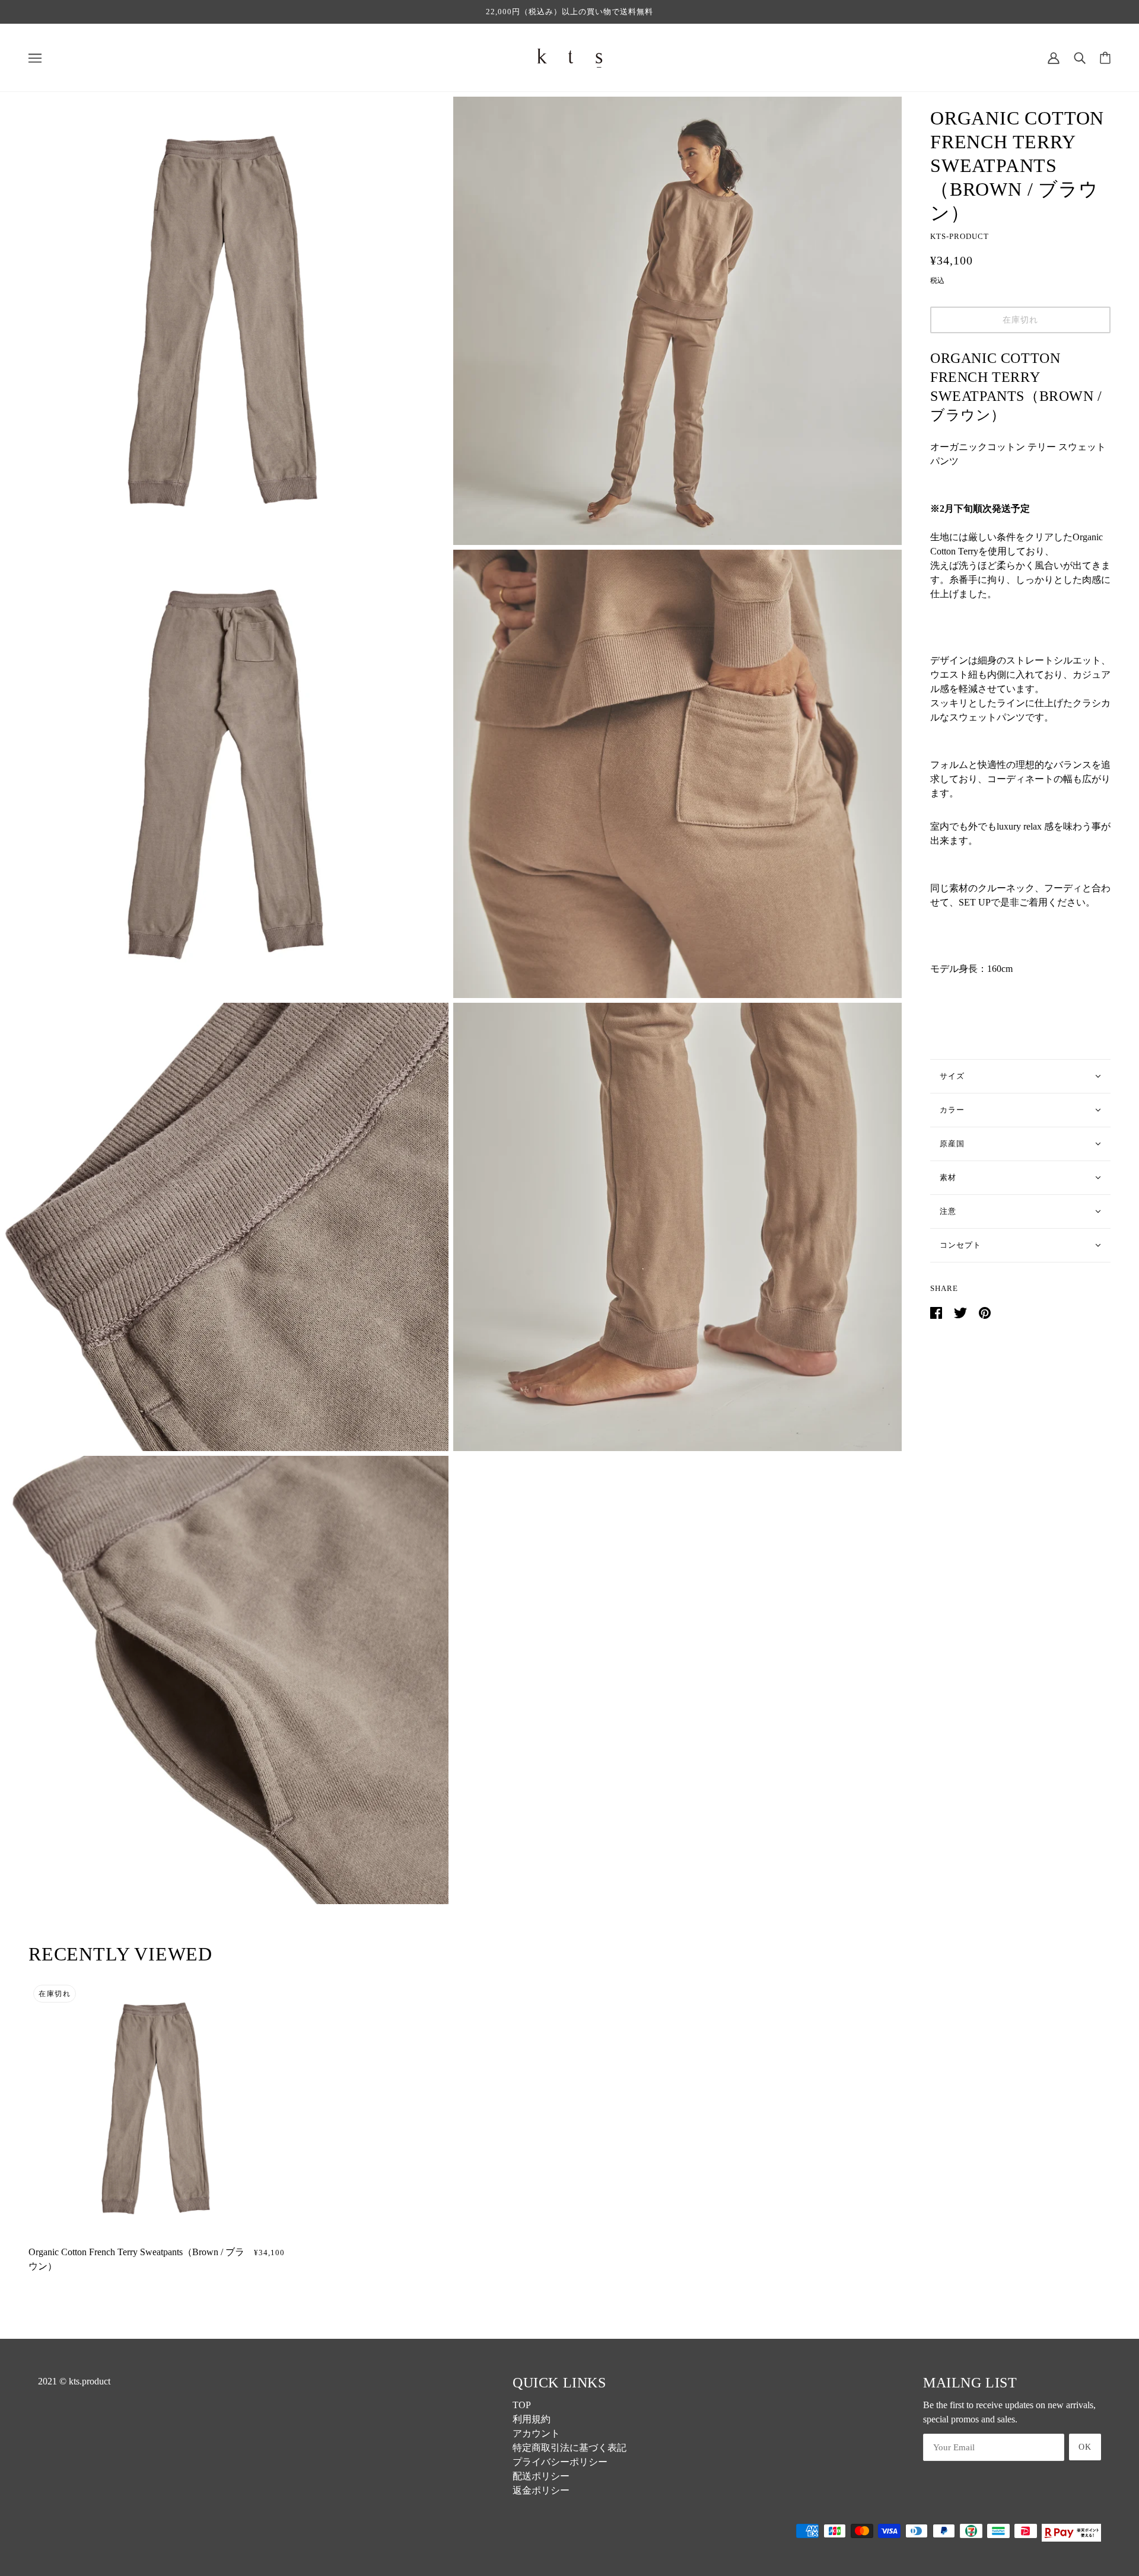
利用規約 (532, 2419)
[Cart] (1105, 58)
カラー (952, 1110)
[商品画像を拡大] (224, 321)
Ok (1085, 2447)
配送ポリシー (541, 2476)
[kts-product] (570, 57)
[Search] (1080, 57)
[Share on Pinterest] (985, 1312)
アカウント (536, 2433)
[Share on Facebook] (937, 1312)
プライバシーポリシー (560, 2462)
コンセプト (960, 1245)
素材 (948, 1177)
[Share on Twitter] (962, 1312)
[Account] (1054, 57)
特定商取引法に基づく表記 (569, 2448)
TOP (522, 2405)
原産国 (952, 1144)
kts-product (960, 236)
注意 (948, 1211)
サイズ (952, 1076)
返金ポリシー (541, 2490)
